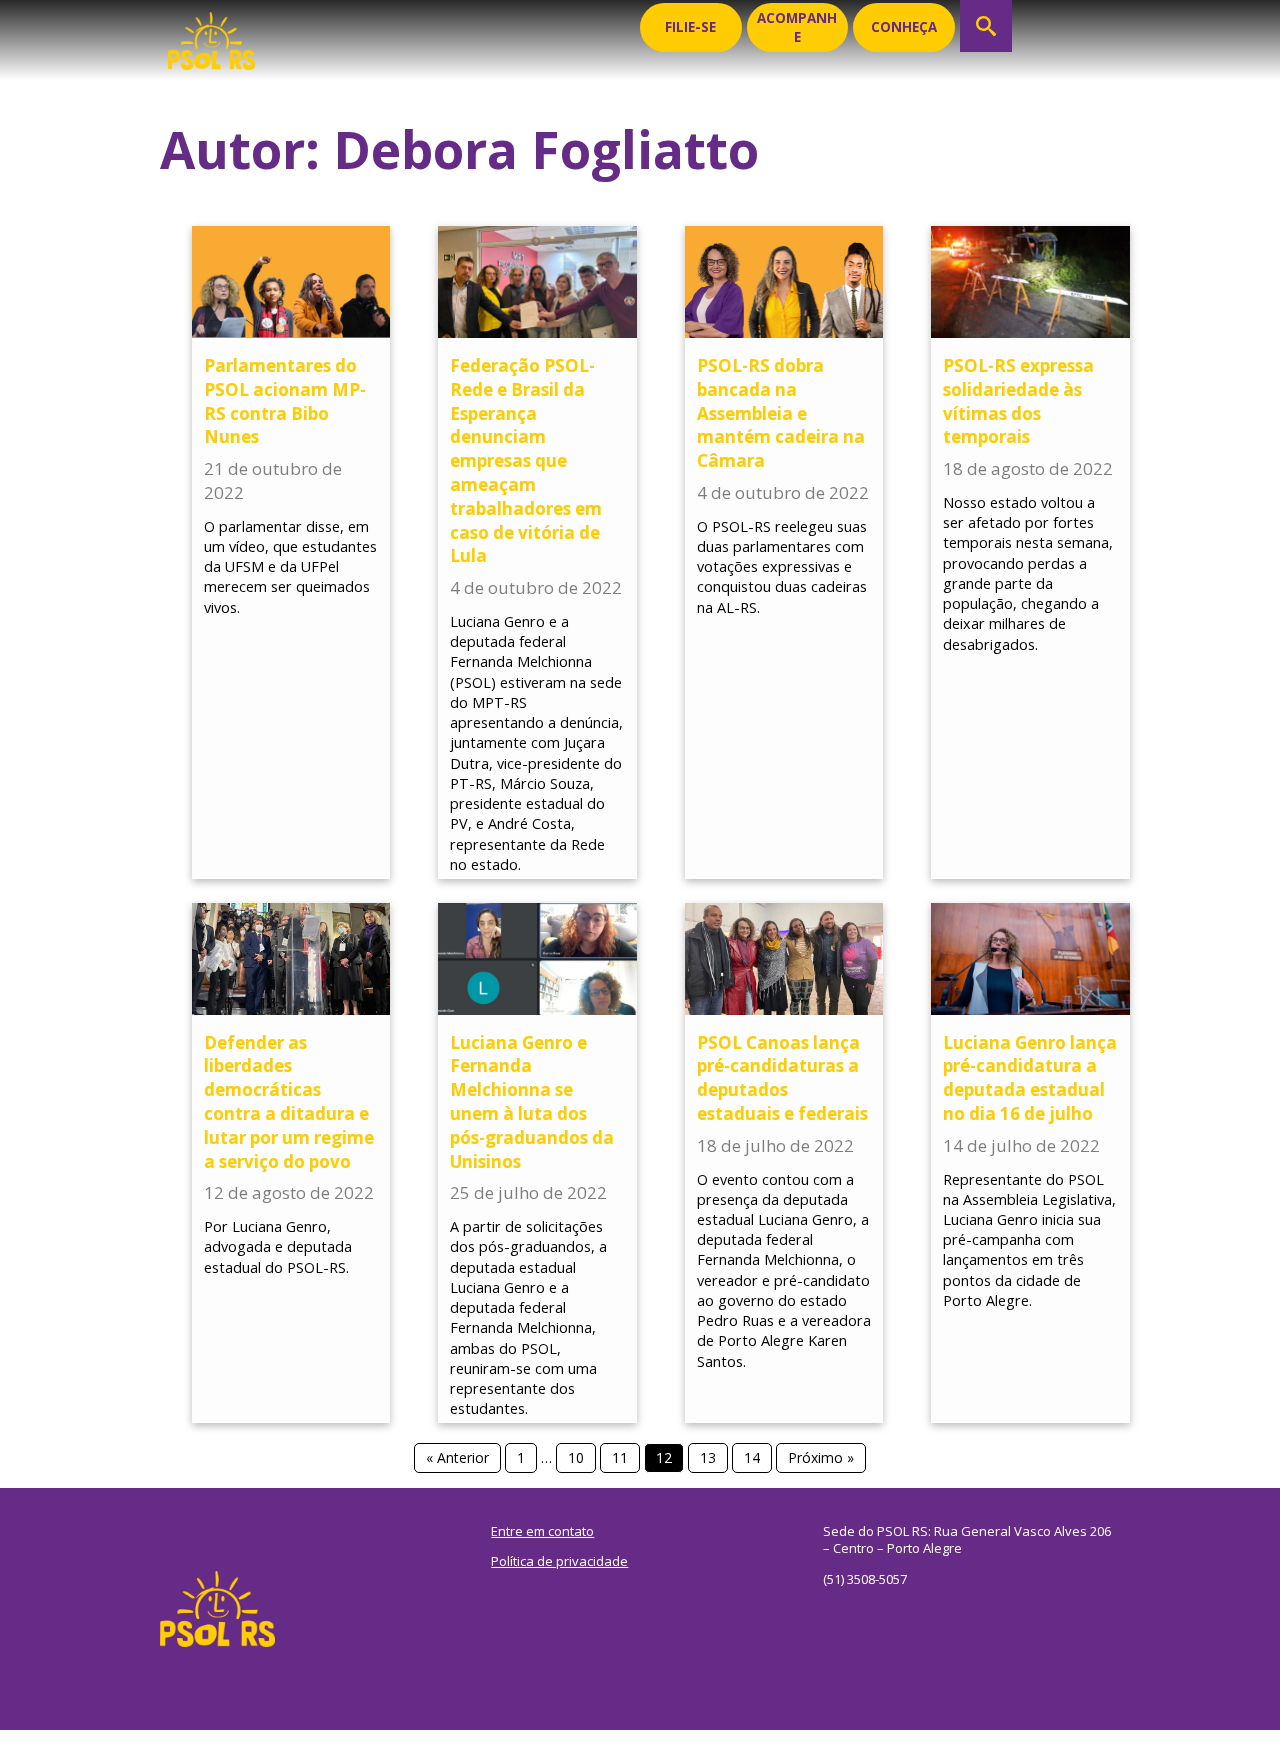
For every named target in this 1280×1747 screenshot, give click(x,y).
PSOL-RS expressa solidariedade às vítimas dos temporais (1018, 401)
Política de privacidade (559, 1561)
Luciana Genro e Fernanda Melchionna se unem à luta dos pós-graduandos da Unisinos (532, 1102)
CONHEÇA (904, 27)
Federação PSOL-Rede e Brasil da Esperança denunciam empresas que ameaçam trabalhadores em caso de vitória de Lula (526, 460)
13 (708, 1457)
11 (620, 1457)
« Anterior (457, 1457)
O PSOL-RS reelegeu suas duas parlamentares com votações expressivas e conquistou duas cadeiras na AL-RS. (782, 567)
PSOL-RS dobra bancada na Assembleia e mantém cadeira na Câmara (781, 413)
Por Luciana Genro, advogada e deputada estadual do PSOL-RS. (278, 1246)
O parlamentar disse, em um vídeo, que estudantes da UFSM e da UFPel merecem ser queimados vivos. (290, 567)
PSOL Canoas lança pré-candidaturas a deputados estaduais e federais (782, 1078)
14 (752, 1457)
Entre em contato (542, 1531)
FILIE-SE (690, 27)
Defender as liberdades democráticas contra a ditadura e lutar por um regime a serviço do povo (289, 1102)
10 (576, 1457)
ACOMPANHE (797, 27)
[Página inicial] (211, 35)
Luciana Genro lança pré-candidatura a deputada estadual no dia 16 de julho (1030, 1078)
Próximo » (821, 1457)
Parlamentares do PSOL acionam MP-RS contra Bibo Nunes (285, 401)
